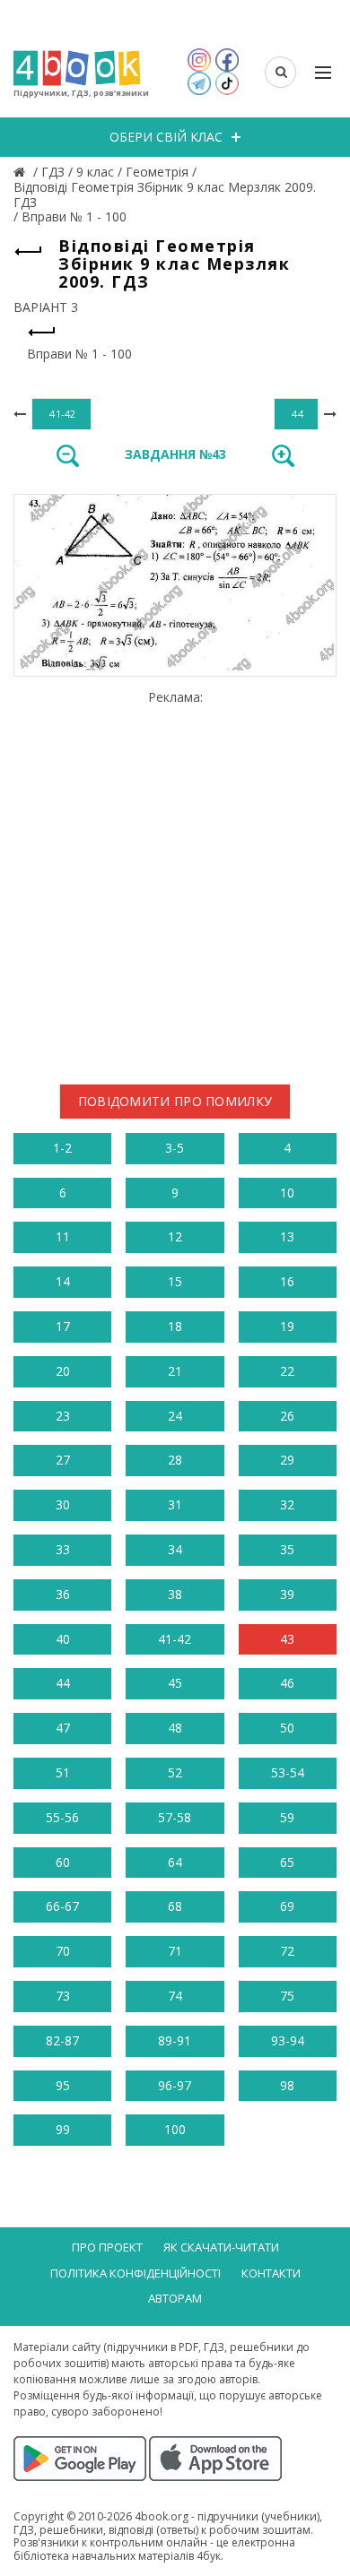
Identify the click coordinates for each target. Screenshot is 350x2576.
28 (175, 1460)
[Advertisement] (175, 880)
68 (175, 1906)
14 (63, 1281)
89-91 (175, 2040)
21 (175, 1371)
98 (287, 2085)
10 (287, 1193)
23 (63, 1416)
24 (175, 1416)
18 (175, 1326)
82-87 (62, 2040)
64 (175, 1862)
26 (287, 1416)
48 (175, 1728)
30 (63, 1504)
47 (63, 1728)
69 (287, 1906)
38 (175, 1594)
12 (175, 1236)
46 (287, 1683)
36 (63, 1594)
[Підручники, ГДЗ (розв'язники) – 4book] (22, 172)
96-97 (175, 2085)
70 (63, 1951)
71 (175, 1951)
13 (287, 1236)
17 (63, 1326)
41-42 (175, 1639)
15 (175, 1281)
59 (287, 1817)
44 (63, 1683)
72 (287, 1951)
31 (175, 1504)
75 (287, 1996)
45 (175, 1683)
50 (287, 1728)
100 (175, 2129)
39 (287, 1594)
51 (63, 1772)
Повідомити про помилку (175, 1101)
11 (63, 1236)
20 (63, 1371)
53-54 (288, 1772)
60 (63, 1862)
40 (63, 1639)
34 (175, 1549)
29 (287, 1460)
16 (287, 1281)
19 (287, 1326)
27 (63, 1460)
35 (287, 1549)
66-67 (62, 1906)
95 (63, 2085)
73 (63, 1996)
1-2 (62, 1148)
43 (287, 1639)
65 (287, 1862)
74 (175, 1996)
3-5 (175, 1148)
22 (287, 1371)
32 (287, 1504)
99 (63, 2129)
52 (175, 1772)
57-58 (175, 1817)
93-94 (288, 2040)
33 (63, 1549)
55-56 (62, 1817)
